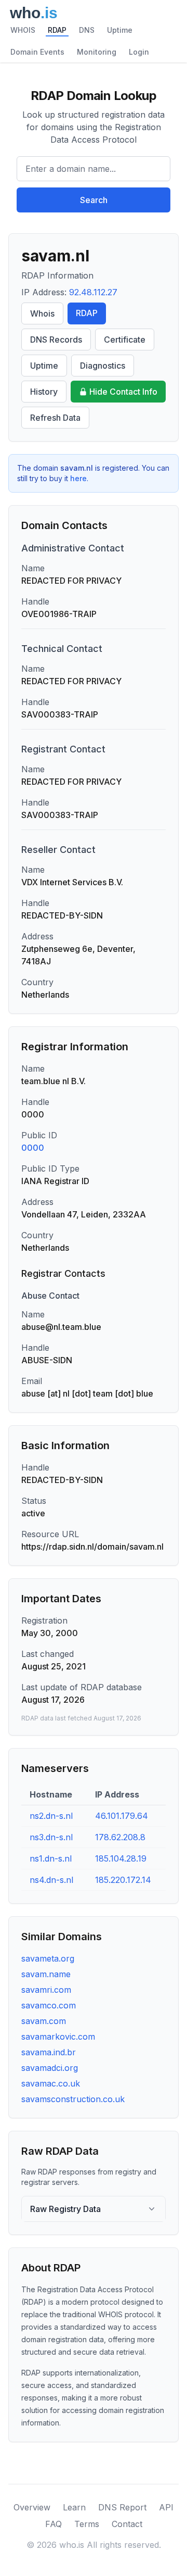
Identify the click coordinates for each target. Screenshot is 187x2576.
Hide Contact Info (123, 392)
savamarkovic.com (58, 2037)
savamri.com (46, 1990)
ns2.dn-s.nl (51, 1816)
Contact (127, 2524)
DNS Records (56, 340)
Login (139, 52)
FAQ (54, 2524)
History (44, 392)
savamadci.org (50, 2068)
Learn (74, 2507)
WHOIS (23, 30)
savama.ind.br (49, 2052)
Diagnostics (103, 366)
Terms (87, 2524)
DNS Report (122, 2507)
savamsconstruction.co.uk (73, 2099)
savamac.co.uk (51, 2083)
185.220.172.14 (123, 1880)
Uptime (120, 30)
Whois (42, 313)
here (78, 478)
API (166, 2507)
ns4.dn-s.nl (51, 1880)
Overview (32, 2507)
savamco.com (49, 2005)
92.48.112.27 (93, 292)
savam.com (44, 2021)
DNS (87, 30)
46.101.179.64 (122, 1816)
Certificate (125, 340)
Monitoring (97, 52)
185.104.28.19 (121, 1858)
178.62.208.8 (120, 1837)
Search (94, 200)
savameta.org (48, 1958)
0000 (33, 1148)
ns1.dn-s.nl (51, 1858)
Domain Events (37, 52)
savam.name (46, 1974)
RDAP (57, 30)
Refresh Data (55, 418)
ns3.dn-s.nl (51, 1837)
